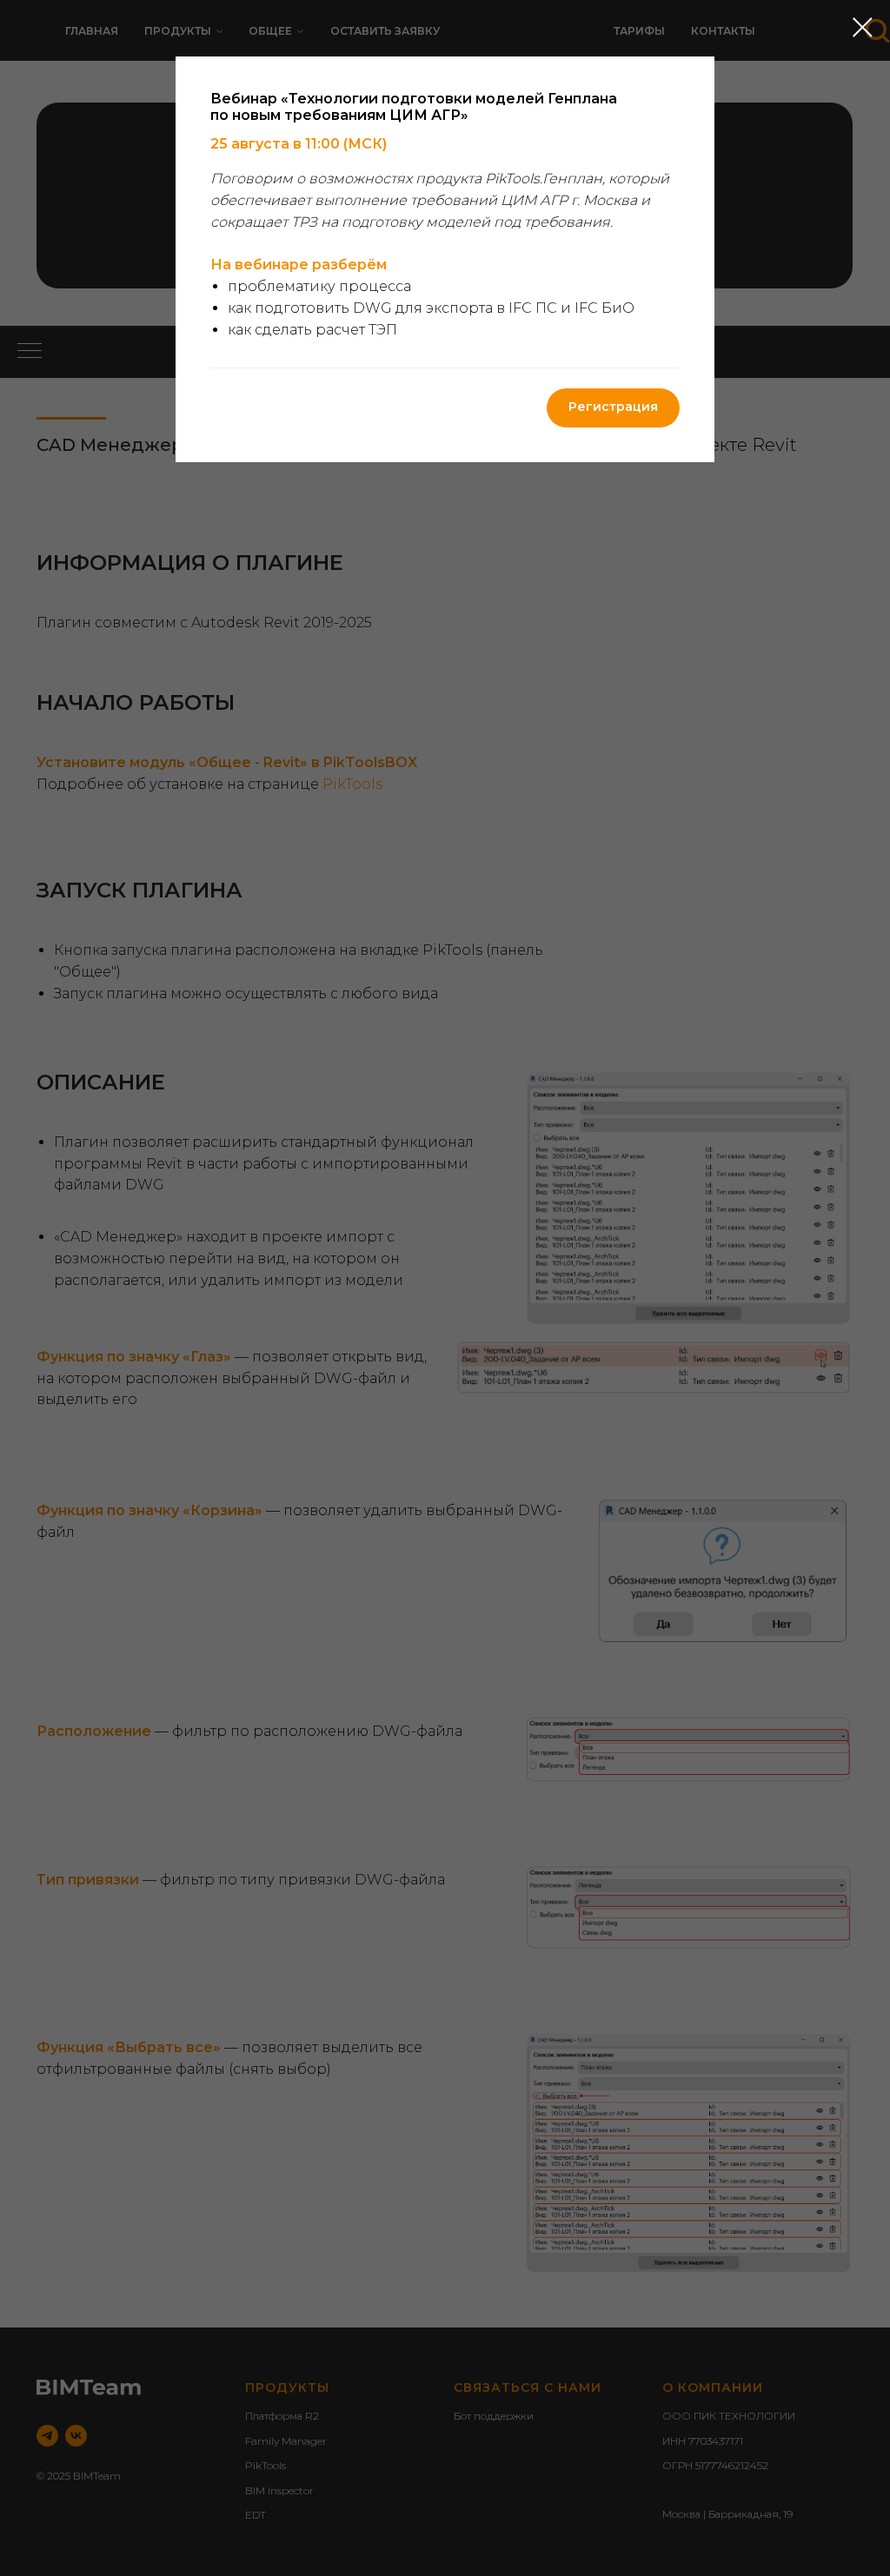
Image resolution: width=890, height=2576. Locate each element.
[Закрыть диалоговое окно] (863, 27)
